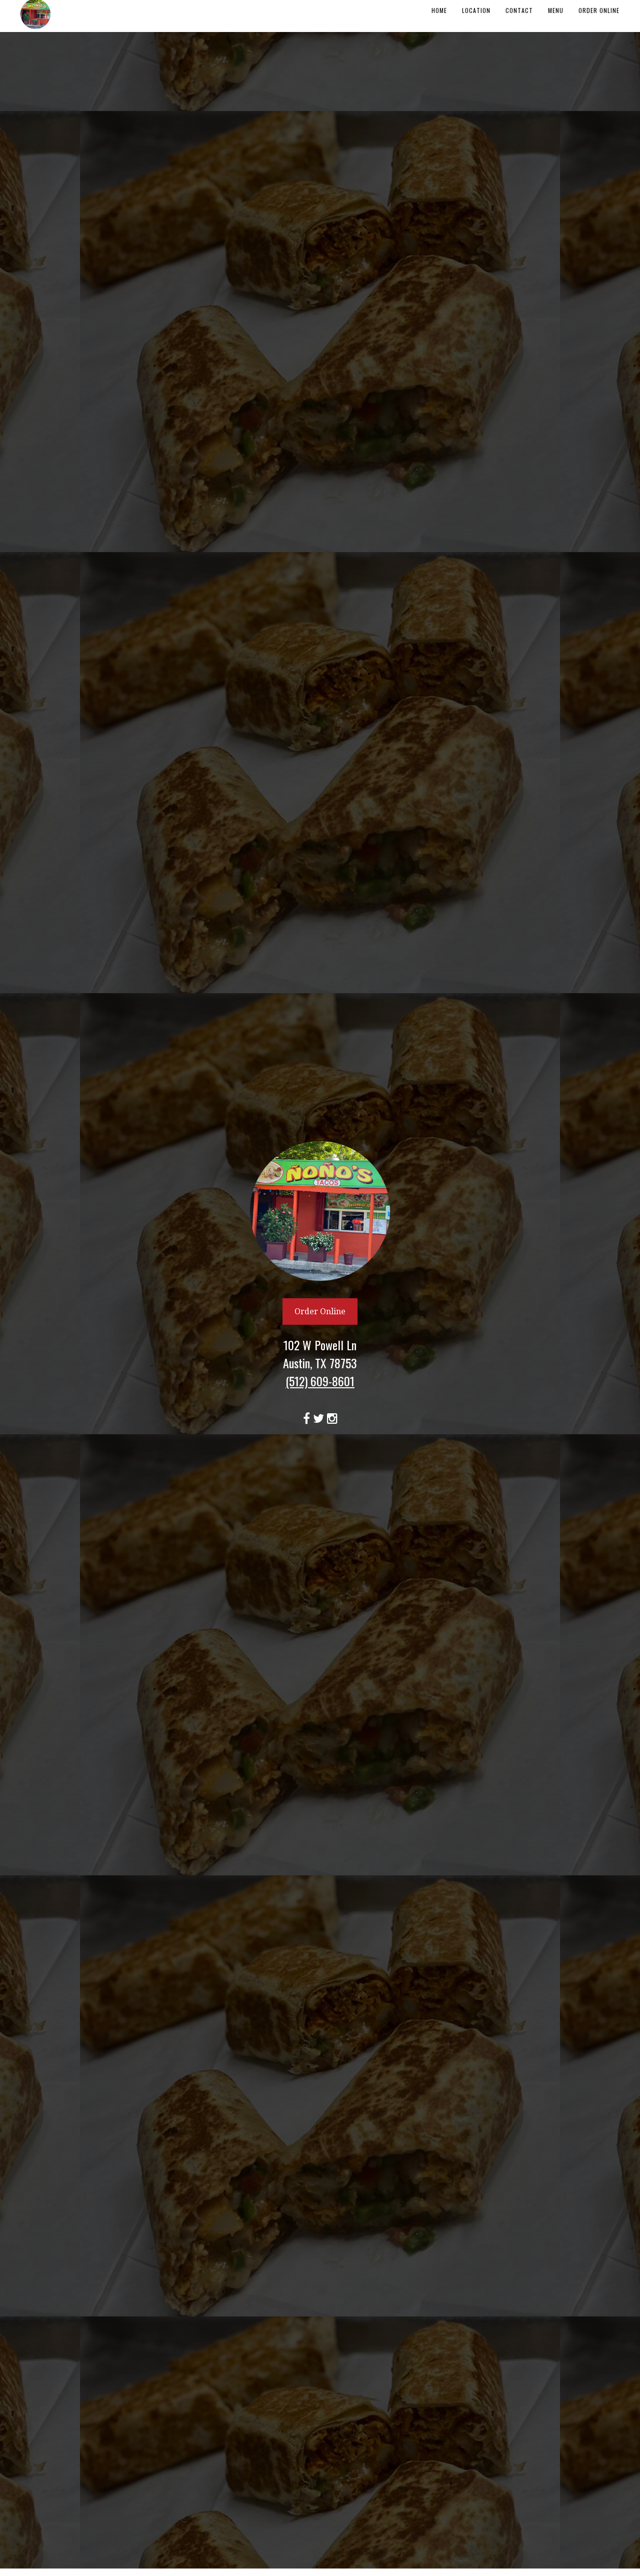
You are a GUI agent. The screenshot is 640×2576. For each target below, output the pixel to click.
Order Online (320, 1312)
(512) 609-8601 (320, 1381)
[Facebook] (308, 1416)
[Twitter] (320, 1416)
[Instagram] (332, 1416)
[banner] (320, 1284)
